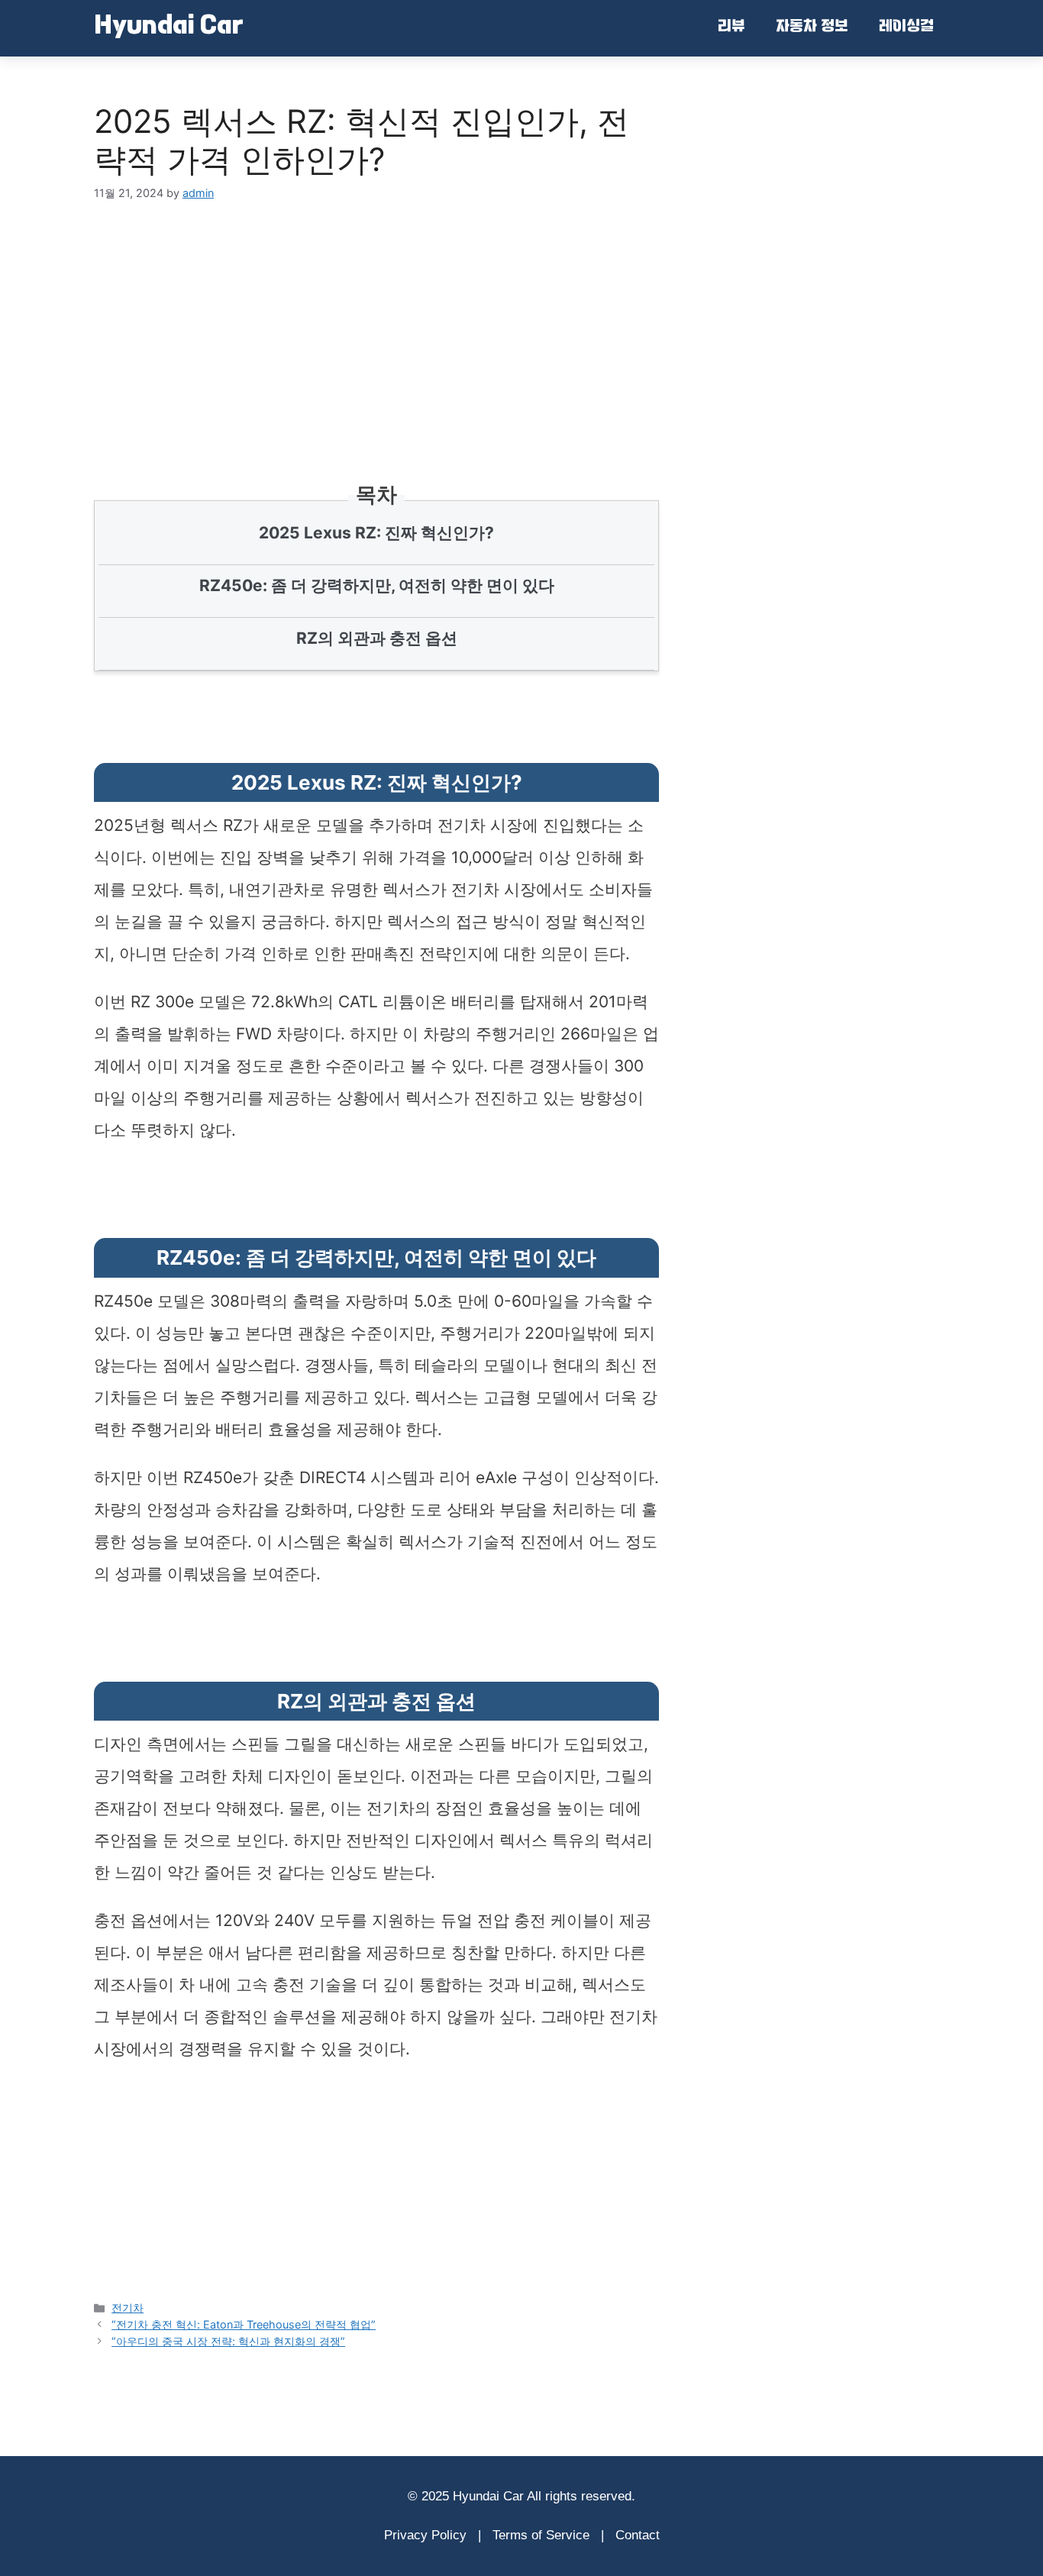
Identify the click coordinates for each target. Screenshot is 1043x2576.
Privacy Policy (425, 2535)
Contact (638, 2535)
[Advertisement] (376, 323)
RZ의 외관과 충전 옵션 (377, 638)
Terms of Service (541, 2535)
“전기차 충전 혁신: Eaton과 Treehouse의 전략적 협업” (244, 2324)
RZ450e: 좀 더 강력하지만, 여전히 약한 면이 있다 (377, 585)
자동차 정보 (812, 27)
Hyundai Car (169, 27)
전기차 (128, 2308)
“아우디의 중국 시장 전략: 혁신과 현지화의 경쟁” (228, 2341)
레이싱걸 (906, 27)
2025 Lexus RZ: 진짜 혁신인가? (376, 533)
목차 (376, 495)
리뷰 (731, 27)
